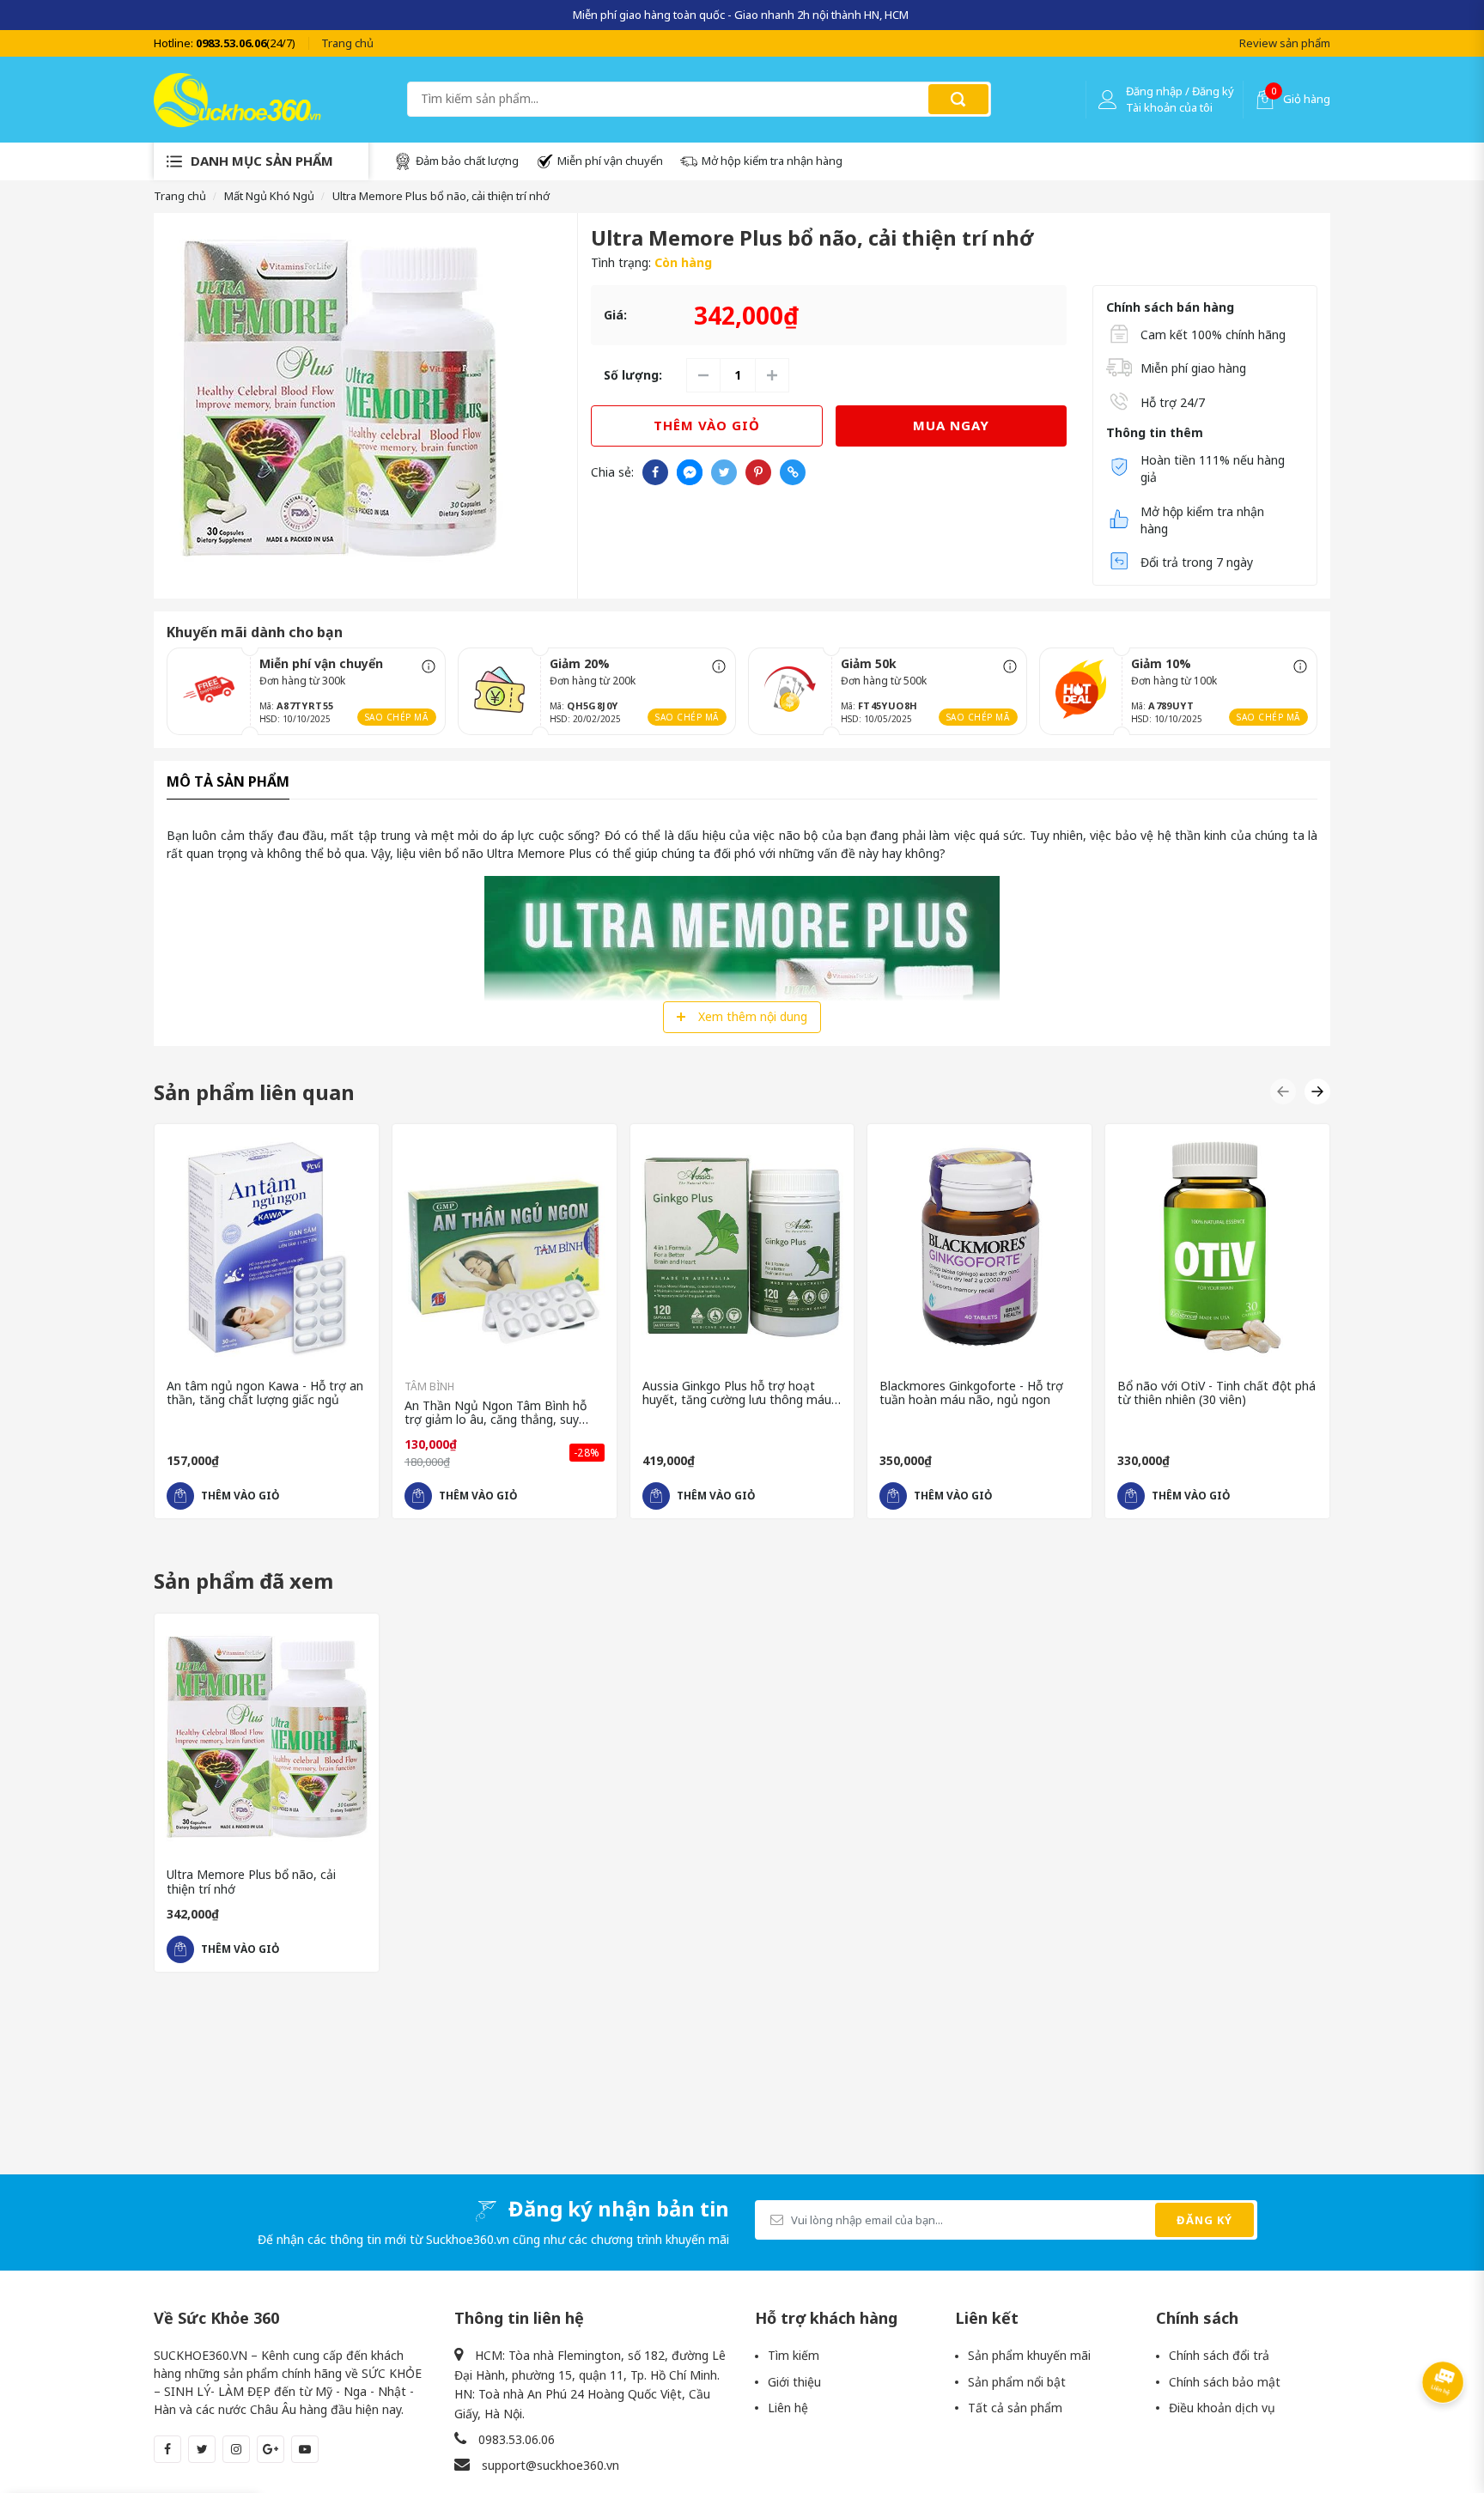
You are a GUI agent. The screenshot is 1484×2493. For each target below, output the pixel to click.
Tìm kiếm (794, 2355)
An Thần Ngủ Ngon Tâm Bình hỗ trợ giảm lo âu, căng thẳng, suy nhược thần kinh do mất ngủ (496, 1414)
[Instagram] (236, 2449)
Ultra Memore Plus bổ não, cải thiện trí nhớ (251, 1882)
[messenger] (690, 472)
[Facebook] (167, 2449)
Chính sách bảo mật (1225, 2382)
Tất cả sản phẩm (1015, 2408)
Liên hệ (788, 2408)
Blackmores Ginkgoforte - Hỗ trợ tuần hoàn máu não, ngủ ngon (971, 1394)
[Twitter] (202, 2449)
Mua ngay (951, 425)
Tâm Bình (429, 1386)
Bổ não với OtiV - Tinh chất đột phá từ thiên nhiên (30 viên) (1216, 1394)
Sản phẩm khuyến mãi (1029, 2355)
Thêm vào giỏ (707, 425)
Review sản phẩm (1285, 43)
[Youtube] (305, 2449)
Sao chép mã (397, 717)
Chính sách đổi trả (1219, 2355)
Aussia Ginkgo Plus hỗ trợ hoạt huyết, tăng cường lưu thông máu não (737, 1394)
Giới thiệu (794, 2382)
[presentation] (166, 15)
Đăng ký (1204, 2220)
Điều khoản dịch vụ (1222, 2408)
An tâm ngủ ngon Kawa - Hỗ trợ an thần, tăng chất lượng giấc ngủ (265, 1394)
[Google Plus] (271, 2449)
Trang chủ (347, 43)
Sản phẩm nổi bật (1017, 2382)
